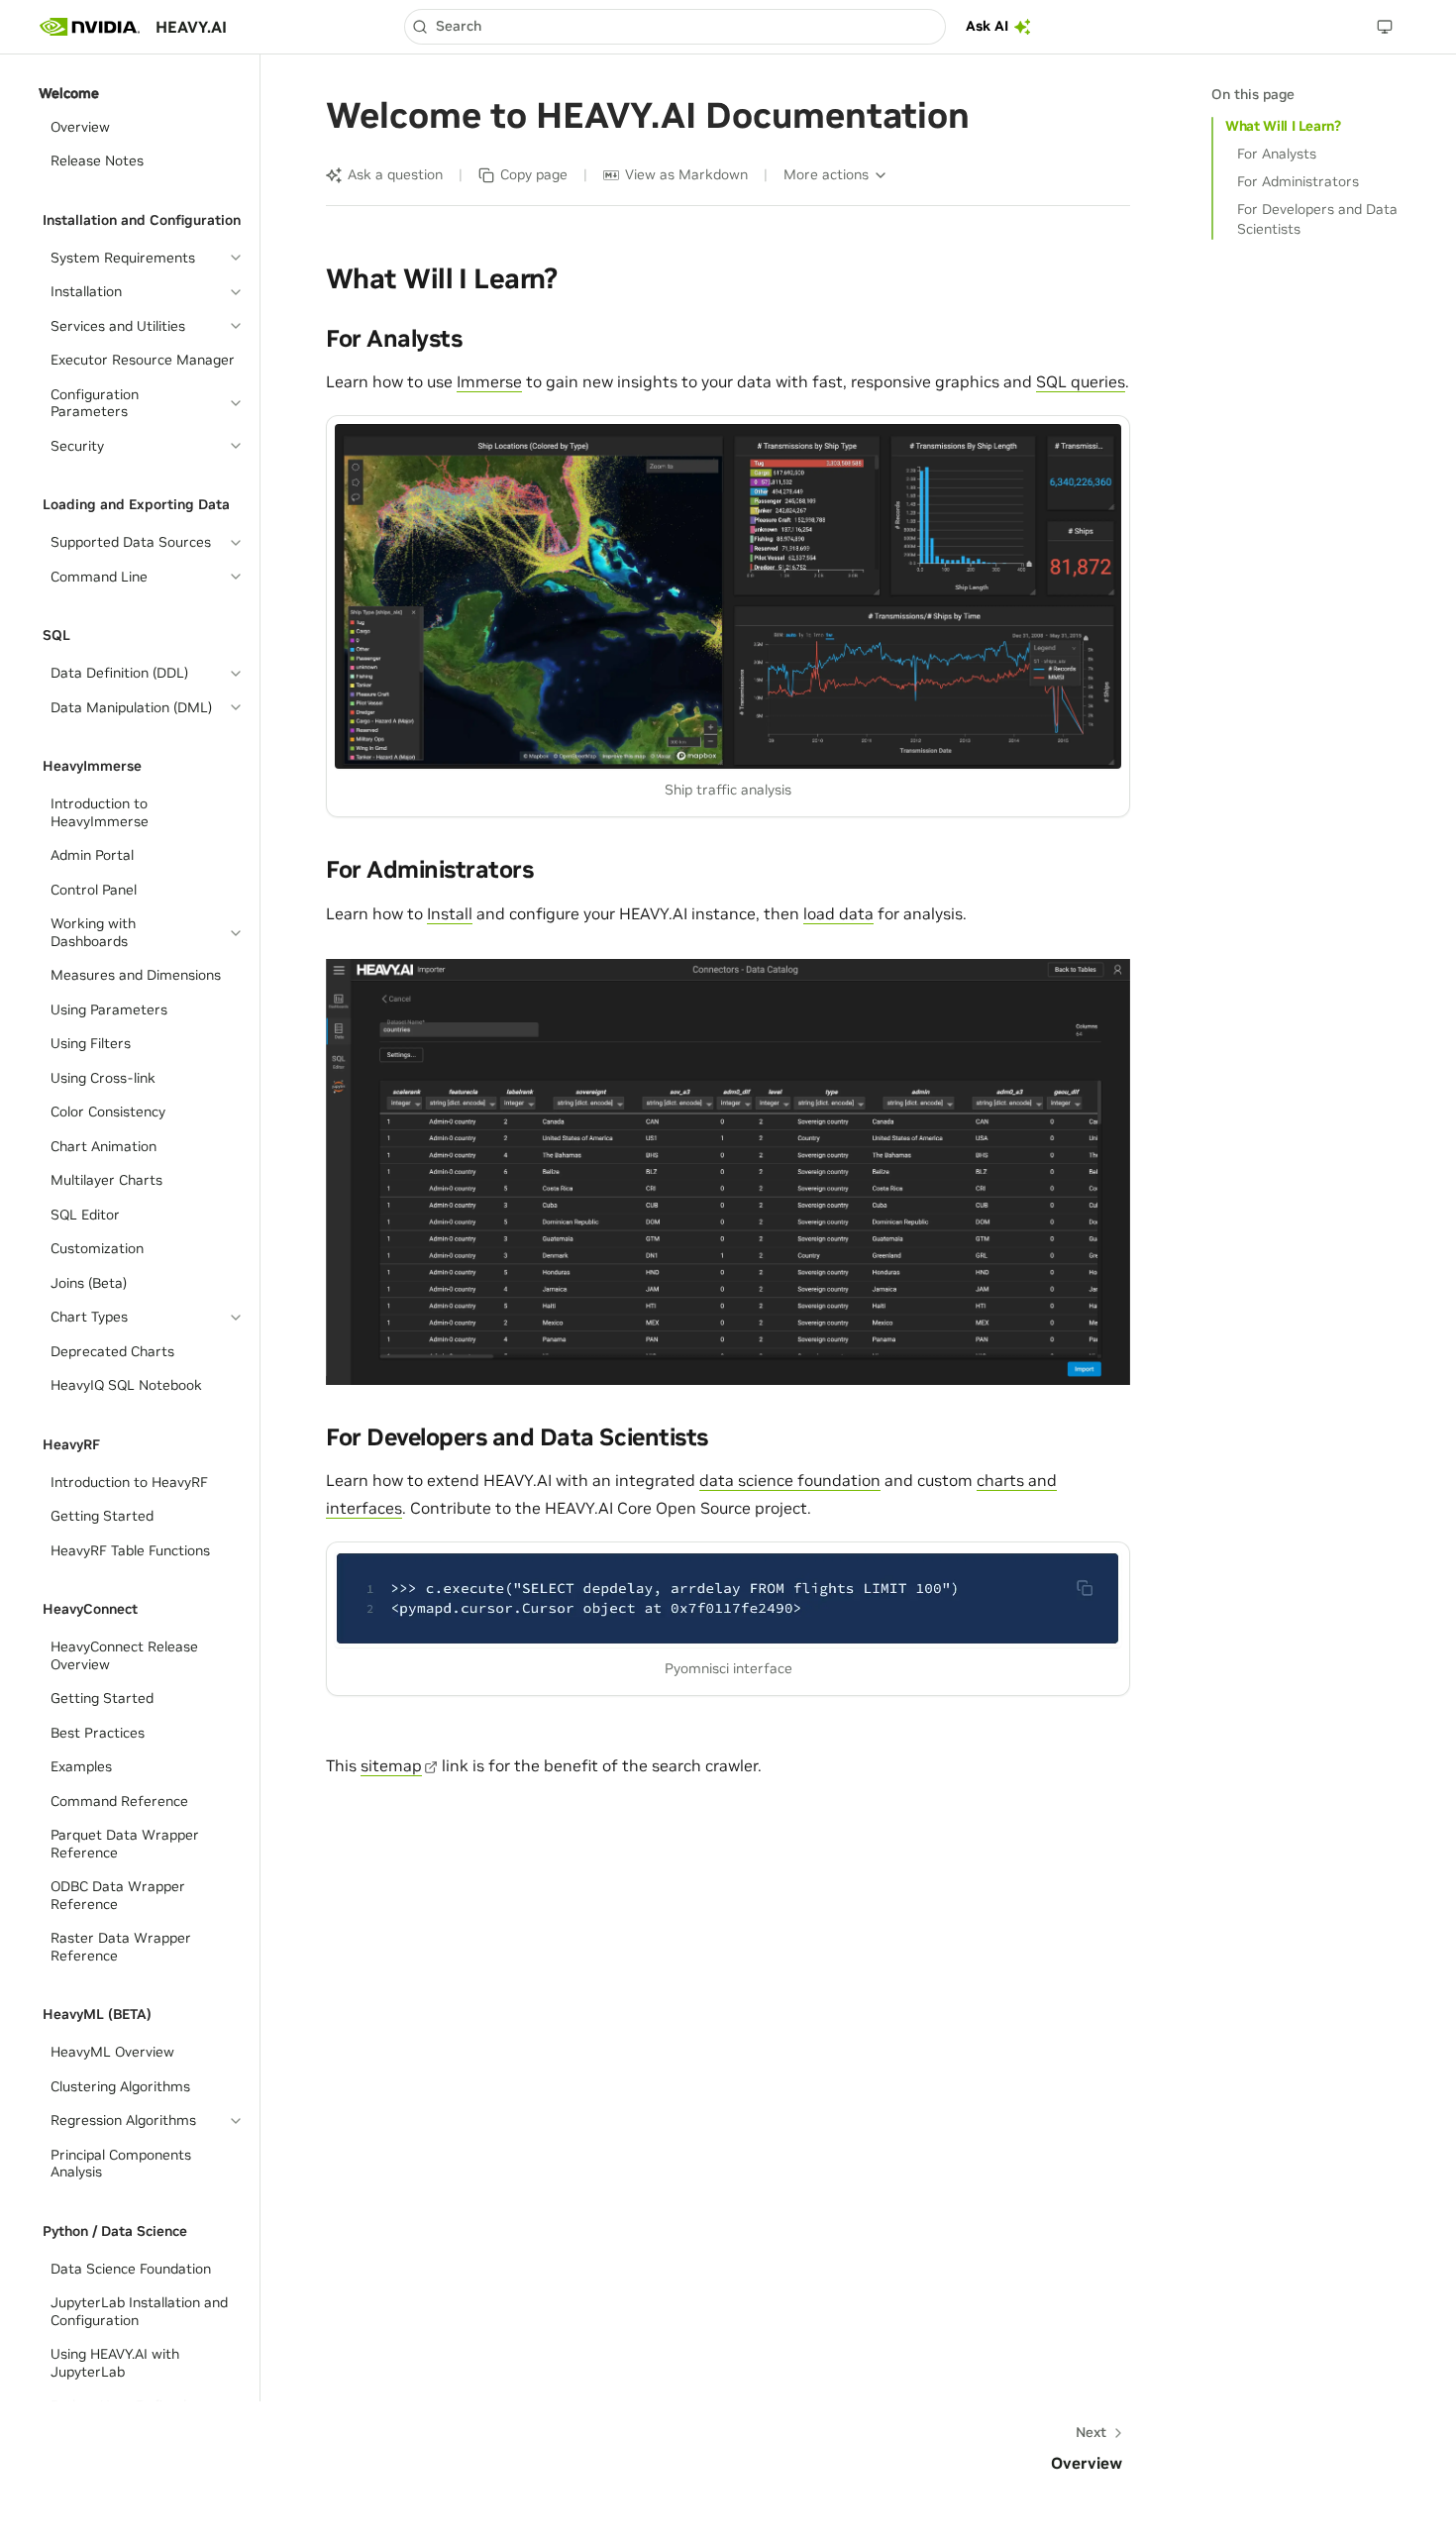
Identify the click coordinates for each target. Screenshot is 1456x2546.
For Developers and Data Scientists (1317, 219)
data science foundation (790, 1480)
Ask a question (395, 174)
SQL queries (1081, 381)
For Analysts (1277, 154)
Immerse (489, 381)
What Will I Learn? (1283, 126)
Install (450, 913)
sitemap (391, 1765)
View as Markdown (686, 174)
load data (838, 913)
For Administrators (1298, 181)
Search (459, 26)
